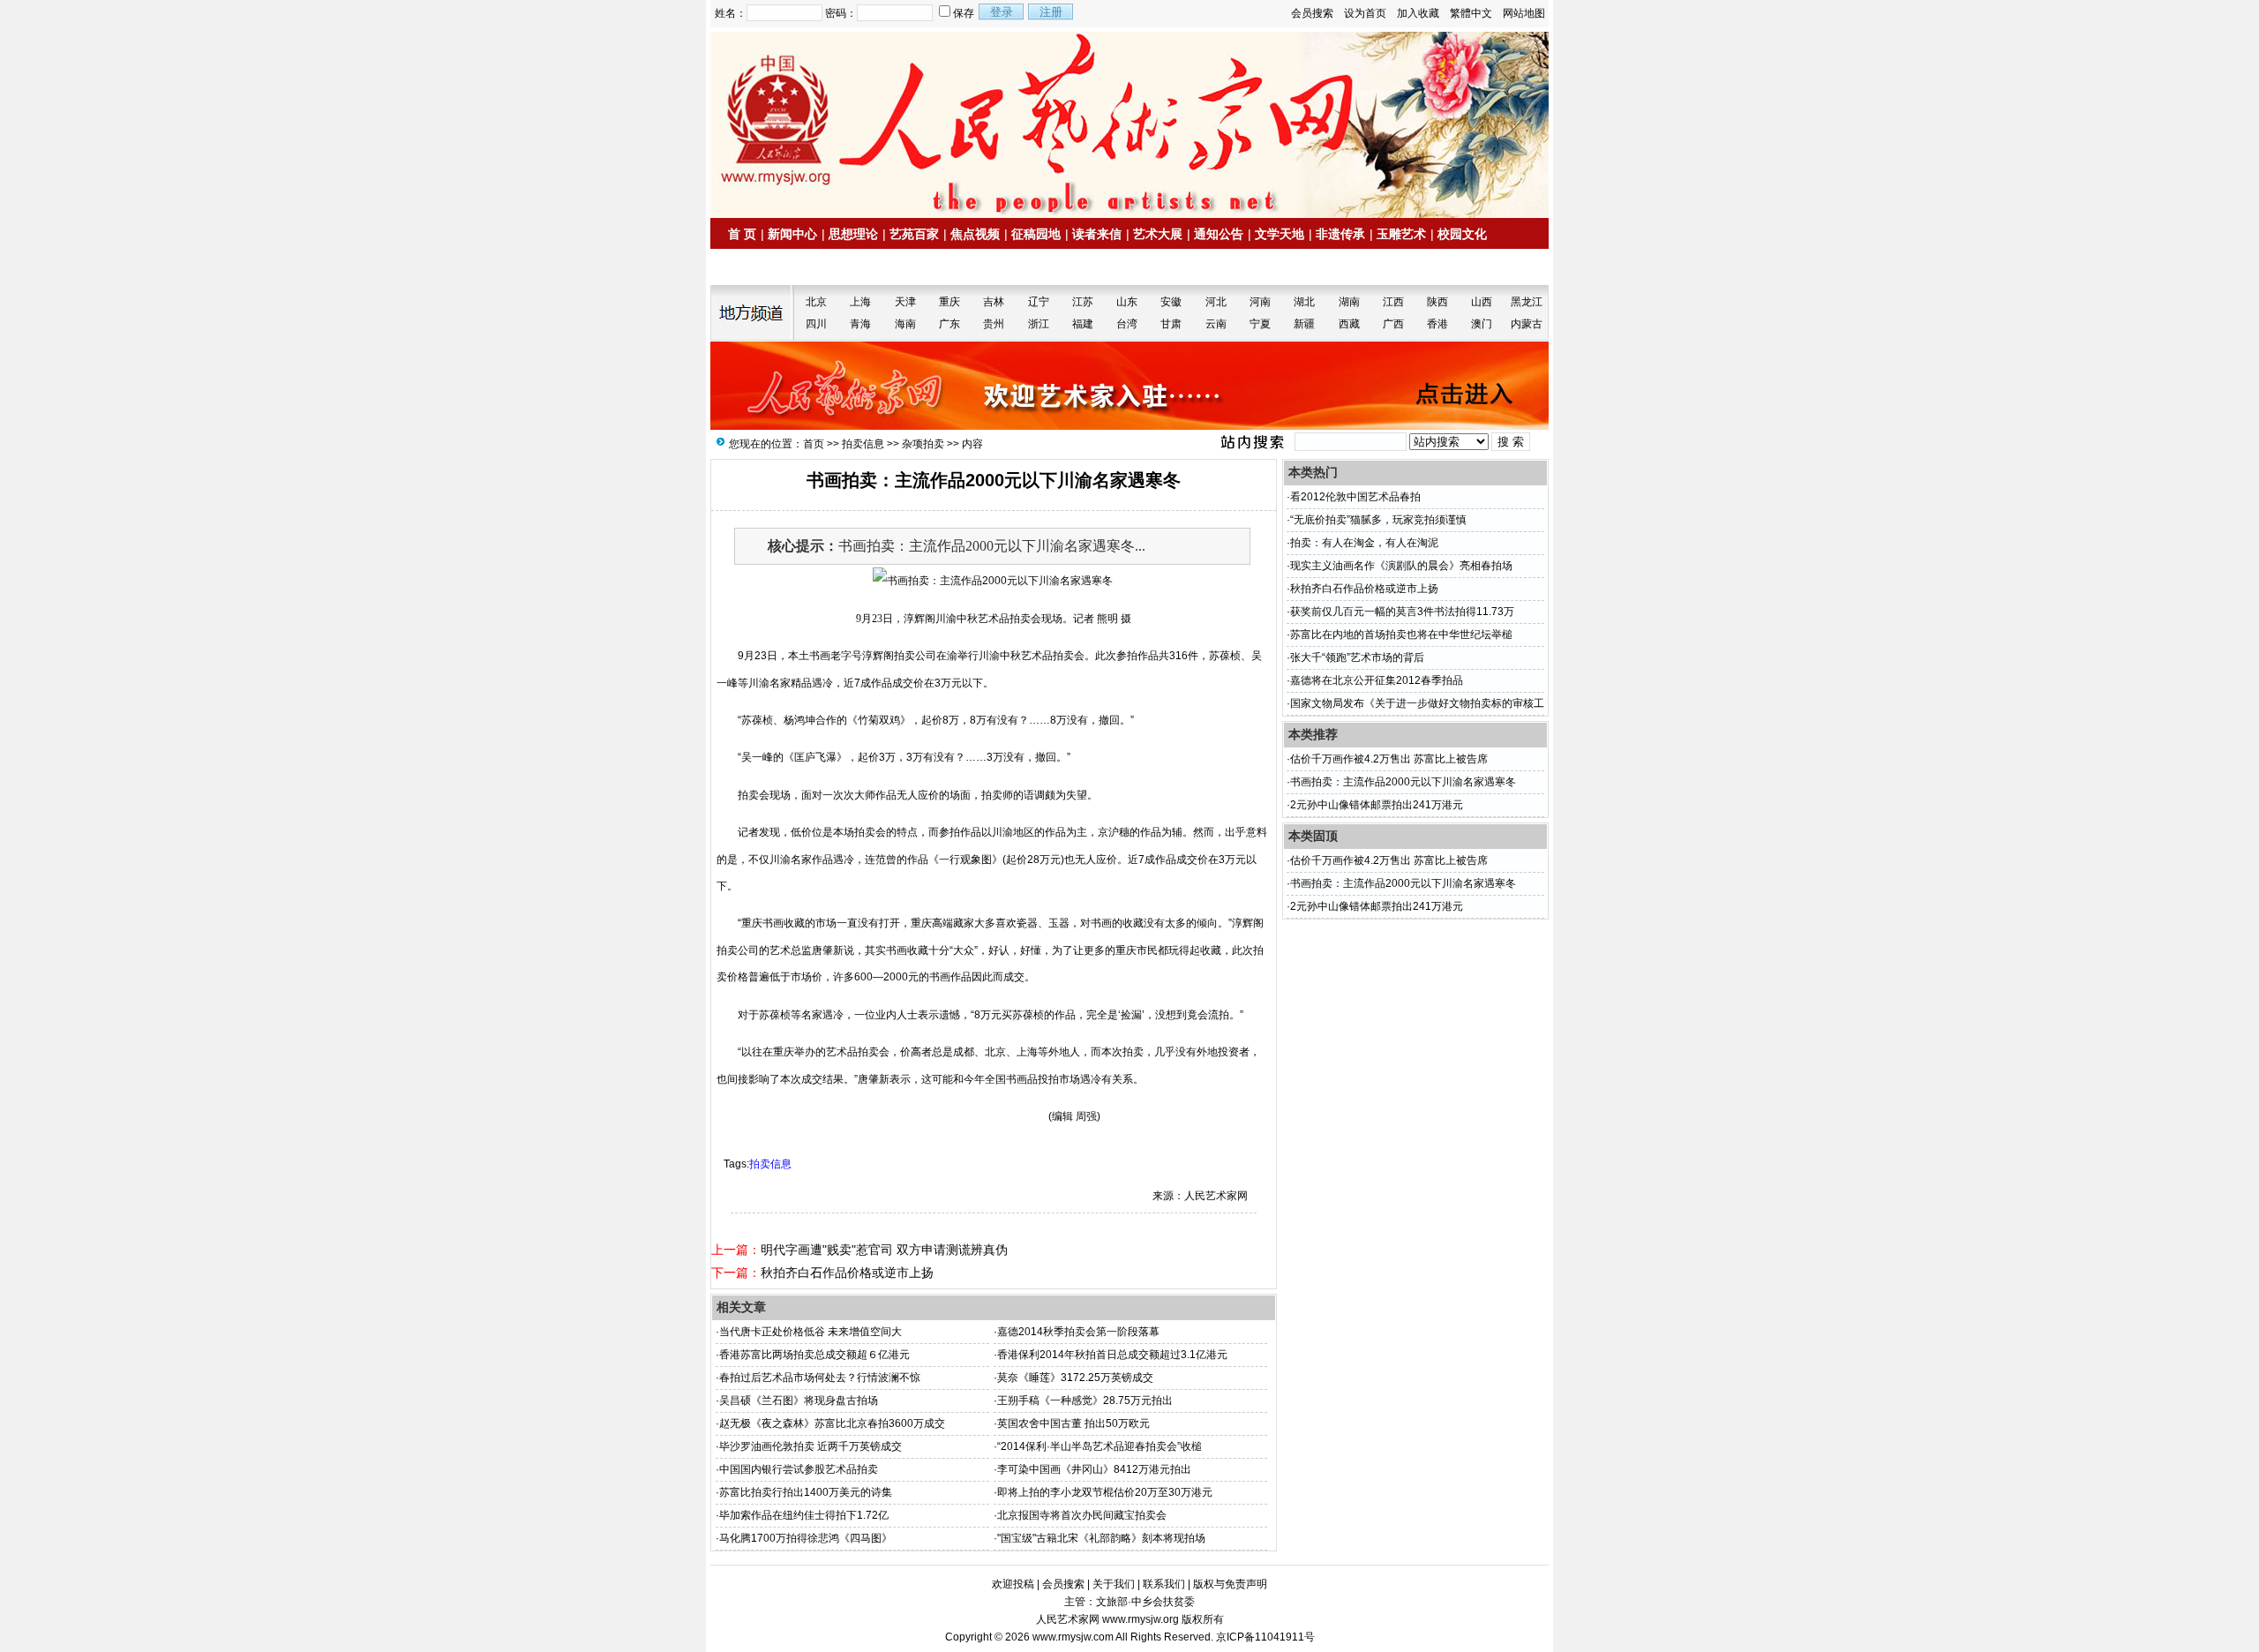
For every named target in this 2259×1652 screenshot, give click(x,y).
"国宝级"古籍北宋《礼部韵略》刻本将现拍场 (1101, 1538)
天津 (905, 302)
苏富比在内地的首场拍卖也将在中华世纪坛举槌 (1401, 635)
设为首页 (1365, 13)
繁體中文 (1471, 13)
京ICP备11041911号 (1265, 1637)
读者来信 (1097, 234)
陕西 (1437, 302)
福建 (1083, 324)
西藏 (1349, 324)
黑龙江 (1527, 302)
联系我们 (1164, 1584)
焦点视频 (975, 234)
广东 (949, 324)
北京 (816, 302)
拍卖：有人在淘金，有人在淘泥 (1364, 543)
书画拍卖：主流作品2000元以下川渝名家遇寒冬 (1403, 782)
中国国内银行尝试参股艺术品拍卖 (799, 1469)
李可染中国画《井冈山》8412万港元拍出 (1094, 1469)
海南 (905, 324)
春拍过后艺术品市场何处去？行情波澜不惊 (820, 1378)
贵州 (994, 324)
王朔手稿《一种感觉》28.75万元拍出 (1085, 1400)
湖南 (1349, 302)
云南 (1216, 324)
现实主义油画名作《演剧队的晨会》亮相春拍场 (1401, 566)
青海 (860, 324)
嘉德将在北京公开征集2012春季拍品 (1377, 680)
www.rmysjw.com (1073, 1637)
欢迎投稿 (1013, 1584)
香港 (1437, 324)
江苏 (1083, 302)
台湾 (1127, 324)
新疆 (1304, 324)
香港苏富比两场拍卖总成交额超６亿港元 (814, 1355)
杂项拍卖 (923, 444)
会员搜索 (1312, 13)
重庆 (949, 302)
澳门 (1482, 324)
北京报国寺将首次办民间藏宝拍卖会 (1082, 1515)
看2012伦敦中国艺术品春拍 (1355, 497)
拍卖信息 (760, 267)
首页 (814, 444)
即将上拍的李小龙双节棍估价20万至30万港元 (1105, 1492)
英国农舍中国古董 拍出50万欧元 (1073, 1423)
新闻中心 (792, 234)
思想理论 (853, 234)
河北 (1216, 302)
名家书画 (821, 267)
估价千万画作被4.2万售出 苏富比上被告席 (1389, 759)
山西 (1482, 302)
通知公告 (1219, 234)
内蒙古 (1527, 324)
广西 (1393, 324)
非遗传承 (1340, 234)
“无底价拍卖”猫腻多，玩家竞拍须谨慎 (1378, 520)
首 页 (742, 234)
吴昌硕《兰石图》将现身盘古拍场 (799, 1400)
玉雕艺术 (1401, 234)
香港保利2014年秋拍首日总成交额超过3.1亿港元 (1112, 1355)
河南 (1260, 302)
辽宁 (1039, 302)
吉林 (994, 302)
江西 (1393, 302)
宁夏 (1260, 324)
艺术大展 (1158, 234)
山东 (1127, 302)
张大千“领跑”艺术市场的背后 (1357, 657)
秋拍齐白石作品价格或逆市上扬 (847, 1273)
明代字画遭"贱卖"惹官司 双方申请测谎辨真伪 (884, 1250)
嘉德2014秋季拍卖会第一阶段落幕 (1078, 1332)
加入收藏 (1418, 13)
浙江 (1039, 324)
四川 (816, 324)
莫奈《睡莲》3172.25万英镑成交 (1075, 1378)
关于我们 (1114, 1584)
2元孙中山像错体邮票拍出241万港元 (1377, 805)
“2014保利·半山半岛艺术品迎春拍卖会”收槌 (1099, 1446)
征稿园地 (1036, 234)
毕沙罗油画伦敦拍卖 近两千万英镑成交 (811, 1446)
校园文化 (1462, 234)
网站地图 (1524, 13)
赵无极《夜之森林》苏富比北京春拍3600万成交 (832, 1423)
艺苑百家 (914, 234)
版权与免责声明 (1230, 1584)
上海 (860, 302)
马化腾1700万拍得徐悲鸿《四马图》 (806, 1538)
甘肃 (1171, 324)
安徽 (1171, 302)
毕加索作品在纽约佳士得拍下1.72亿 (804, 1515)
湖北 (1304, 302)
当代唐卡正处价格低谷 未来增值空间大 (811, 1332)
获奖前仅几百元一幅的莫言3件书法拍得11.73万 (1402, 612)
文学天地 (1280, 234)
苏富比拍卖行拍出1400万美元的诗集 (806, 1492)
